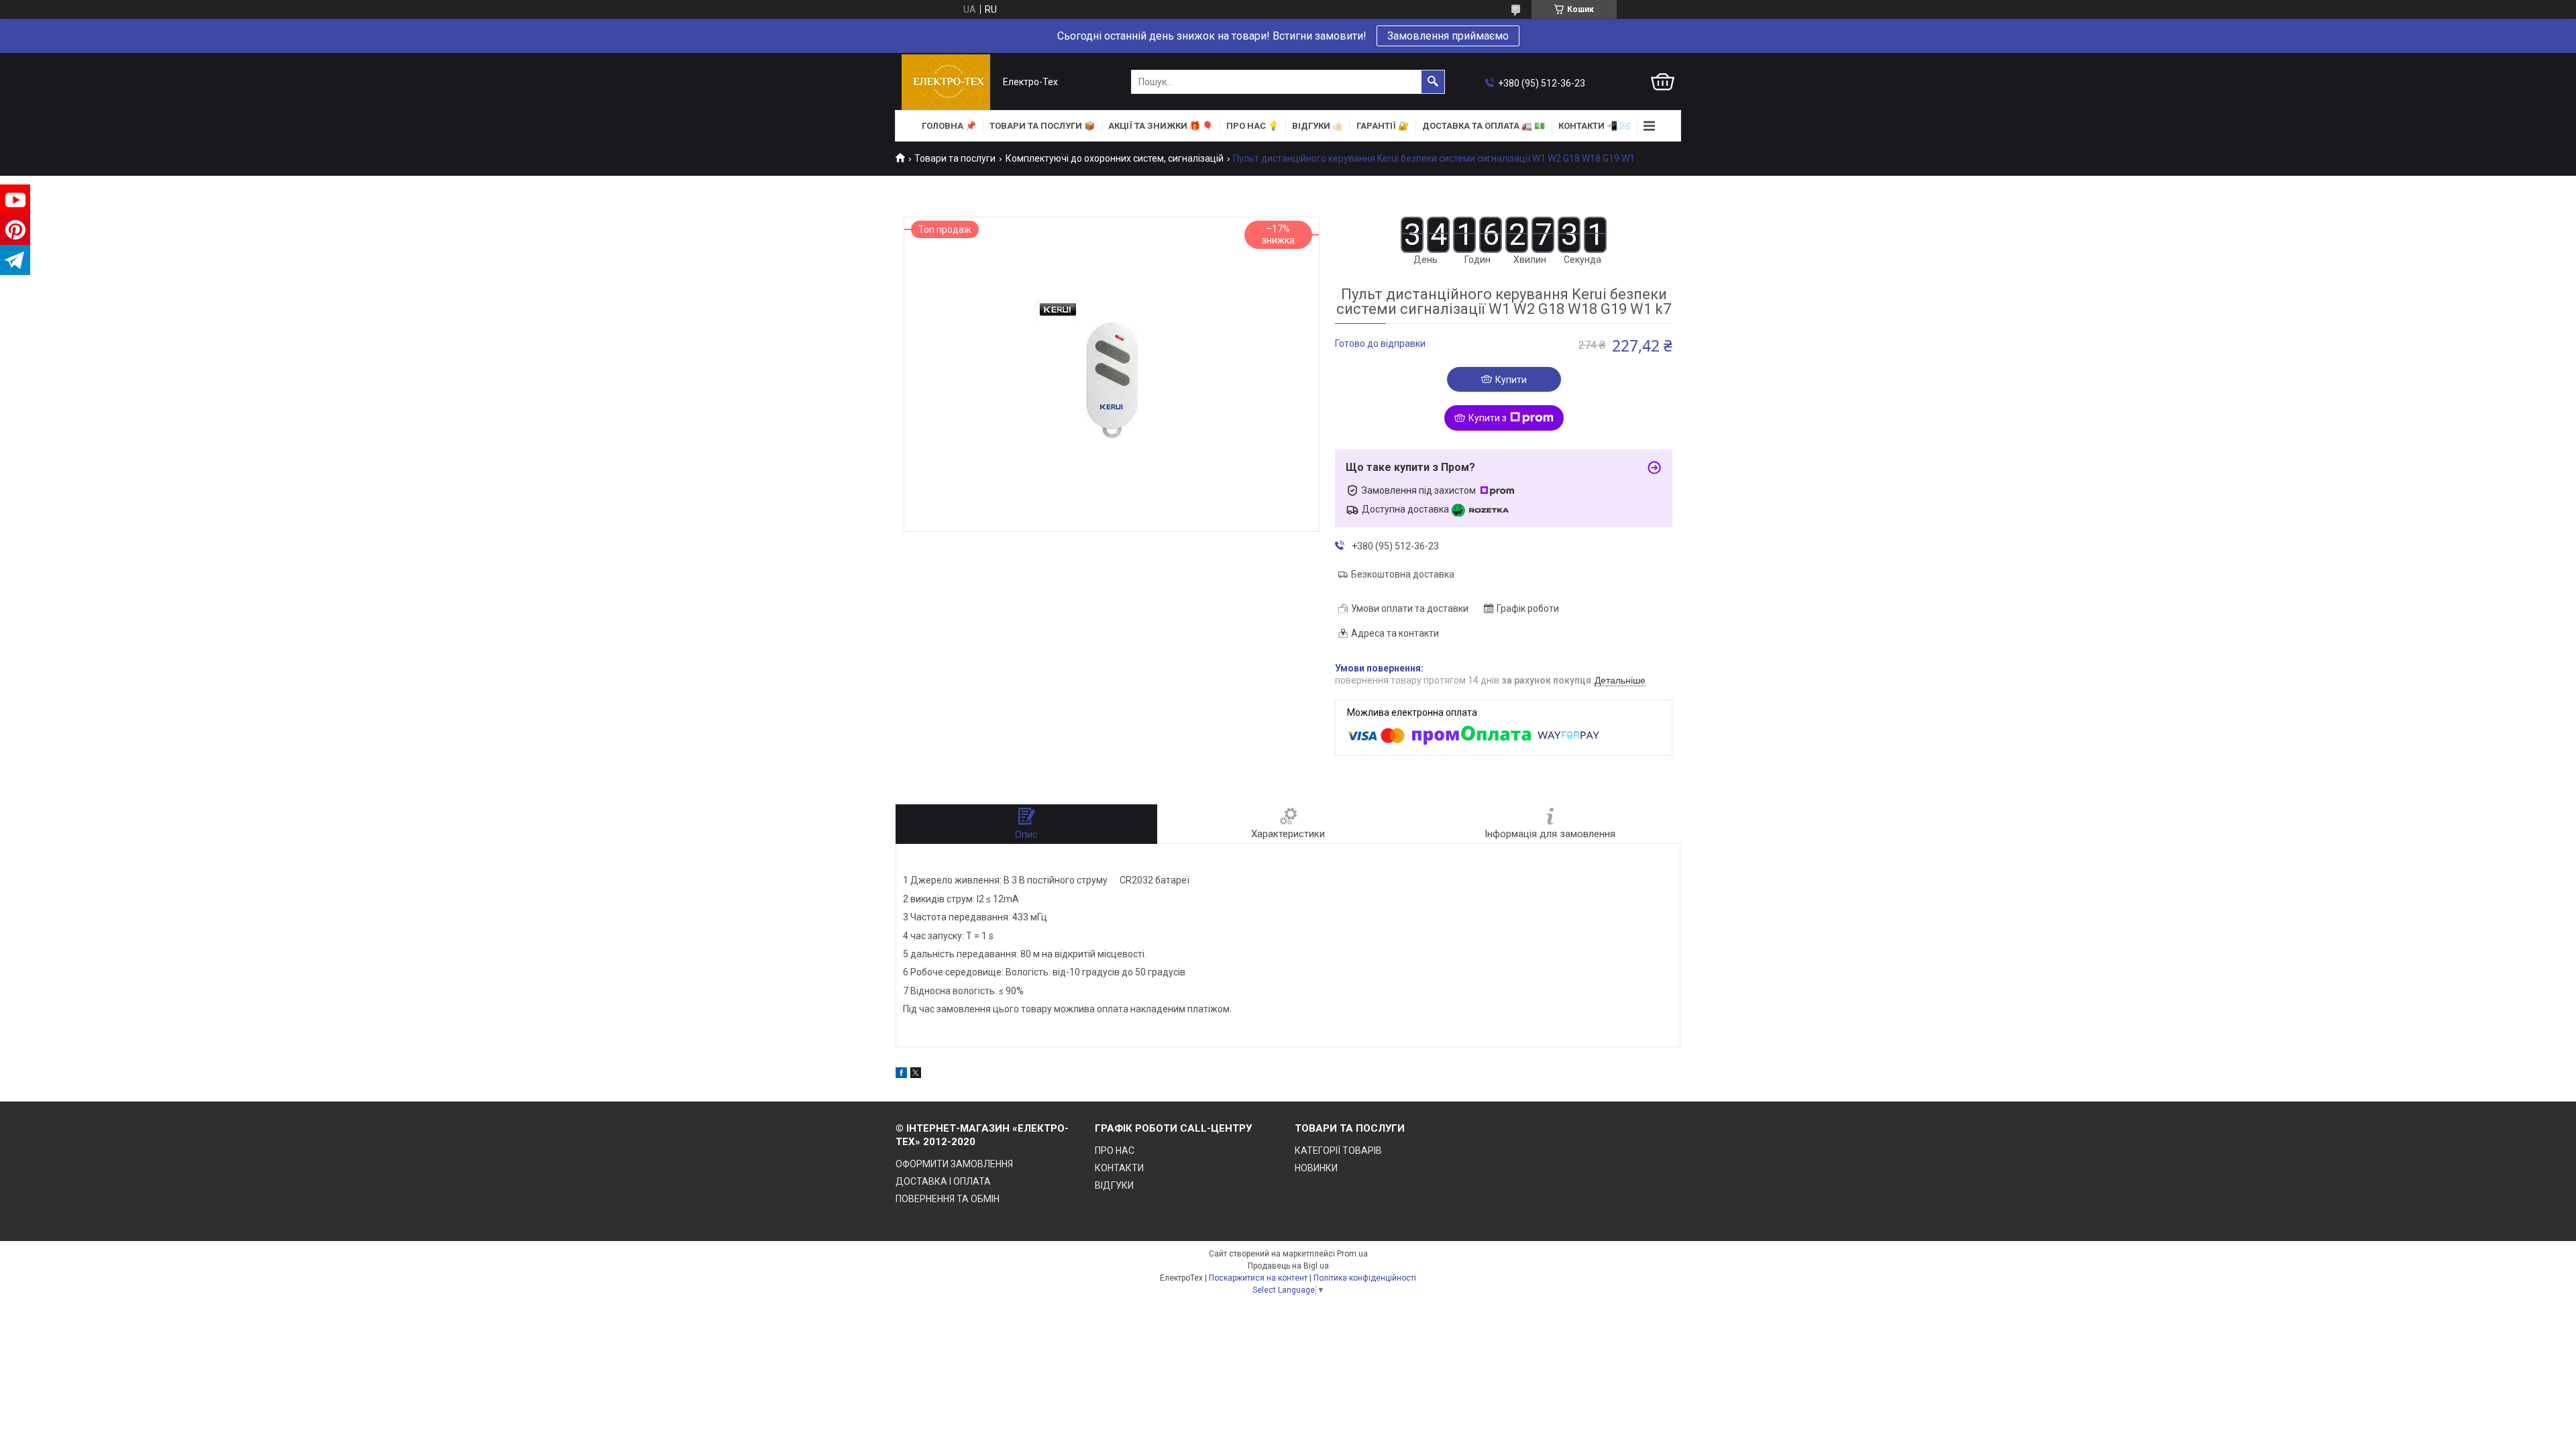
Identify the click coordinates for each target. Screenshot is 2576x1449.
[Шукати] (1433, 82)
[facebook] (901, 1075)
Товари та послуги (955, 158)
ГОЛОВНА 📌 (949, 126)
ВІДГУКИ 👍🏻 (1318, 126)
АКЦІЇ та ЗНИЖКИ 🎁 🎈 (1161, 126)
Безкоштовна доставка (1403, 574)
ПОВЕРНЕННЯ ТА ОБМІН (948, 1199)
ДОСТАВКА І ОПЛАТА (943, 1181)
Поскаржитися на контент (1258, 1278)
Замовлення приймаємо (1448, 36)
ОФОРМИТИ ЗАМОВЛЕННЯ (954, 1164)
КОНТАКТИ (1119, 1168)
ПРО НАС (1115, 1150)
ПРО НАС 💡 (1252, 126)
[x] (916, 1075)
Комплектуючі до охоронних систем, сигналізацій (1115, 158)
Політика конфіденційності (1365, 1278)
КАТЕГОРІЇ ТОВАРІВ (1338, 1150)
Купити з (1488, 418)
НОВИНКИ (1316, 1168)
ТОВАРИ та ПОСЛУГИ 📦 (1042, 126)
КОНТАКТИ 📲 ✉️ (1594, 126)
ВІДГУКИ (1114, 1185)
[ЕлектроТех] (946, 82)
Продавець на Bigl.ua (1288, 1266)
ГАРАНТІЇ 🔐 (1383, 126)
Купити (1511, 380)
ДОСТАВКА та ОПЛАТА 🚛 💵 (1484, 126)
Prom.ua (1352, 1254)
